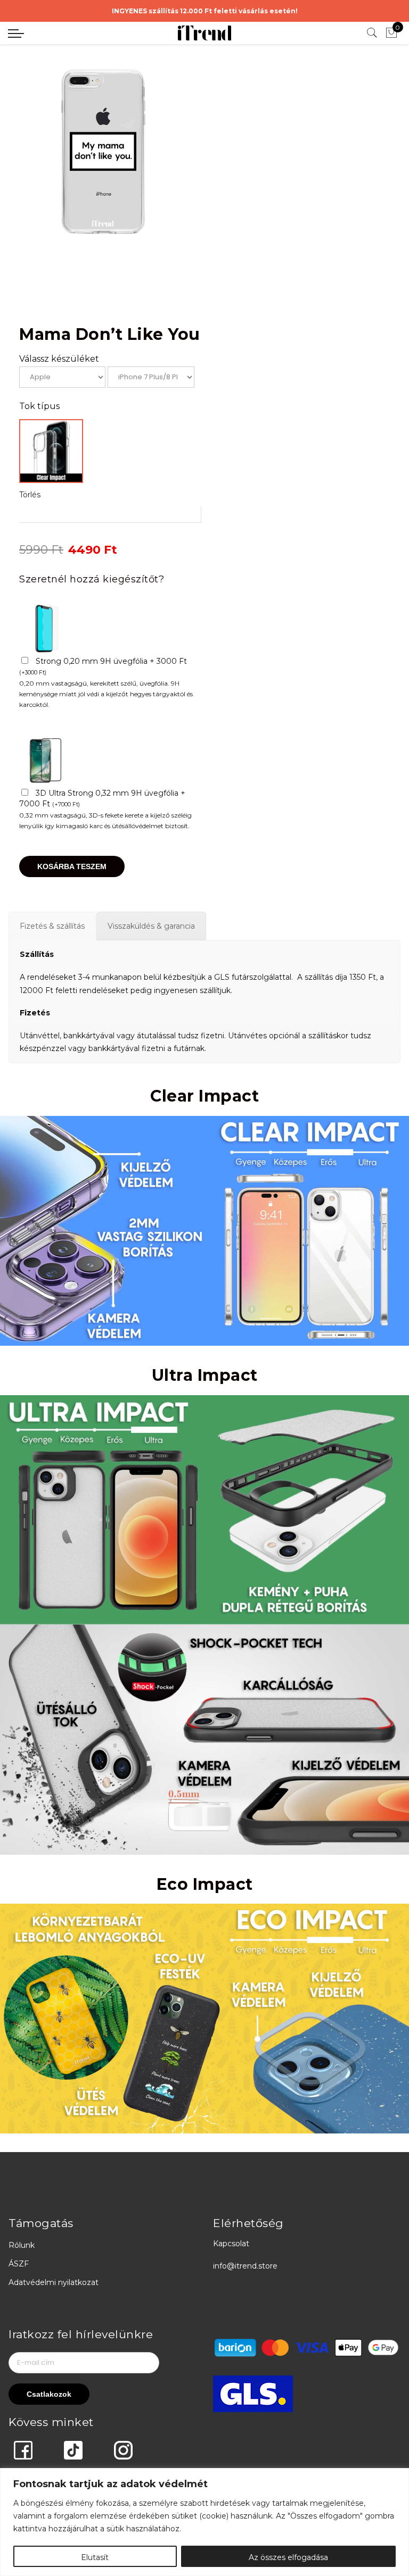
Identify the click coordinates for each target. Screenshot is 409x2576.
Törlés (30, 495)
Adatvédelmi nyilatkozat (54, 2282)
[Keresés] (372, 33)
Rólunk (22, 2245)
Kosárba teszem (72, 866)
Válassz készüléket (59, 359)
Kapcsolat (231, 2244)
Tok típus (39, 406)
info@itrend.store (245, 2266)
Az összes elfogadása (288, 2557)
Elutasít (95, 2557)
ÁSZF (19, 2264)
